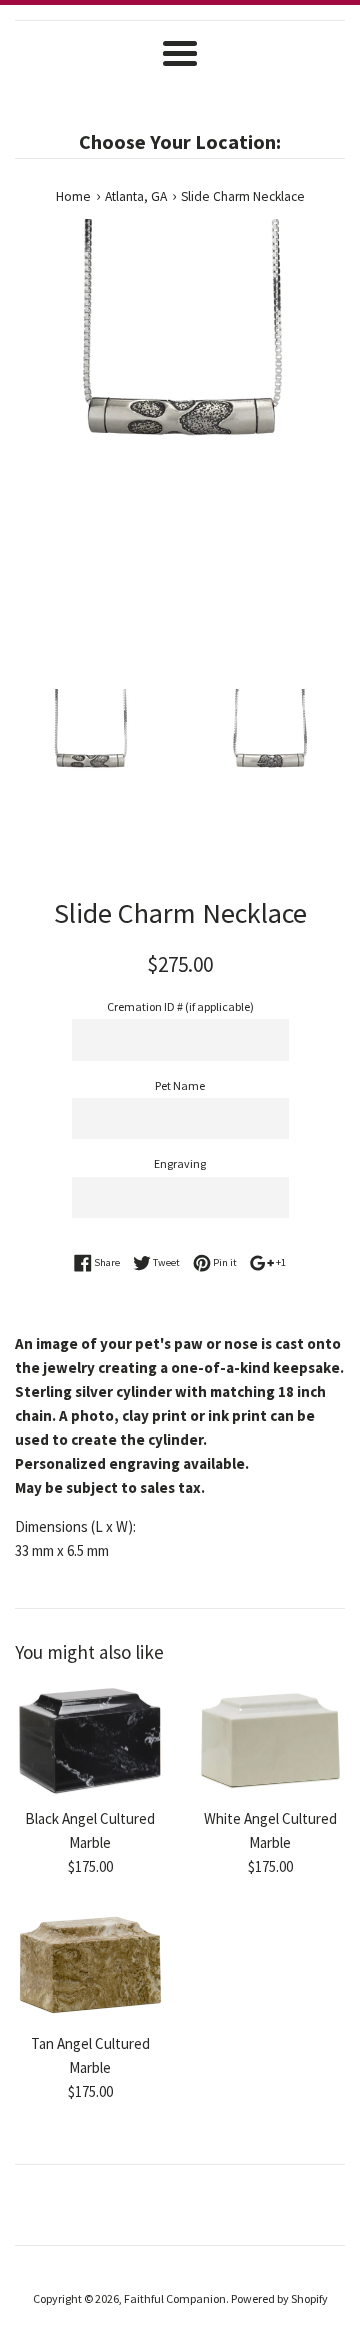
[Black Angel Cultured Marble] (90, 1741)
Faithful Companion (175, 2298)
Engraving (180, 1163)
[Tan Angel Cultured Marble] (90, 1965)
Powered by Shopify (279, 2298)
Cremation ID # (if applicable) (180, 1006)
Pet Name (180, 1085)
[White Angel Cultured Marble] (270, 1741)
